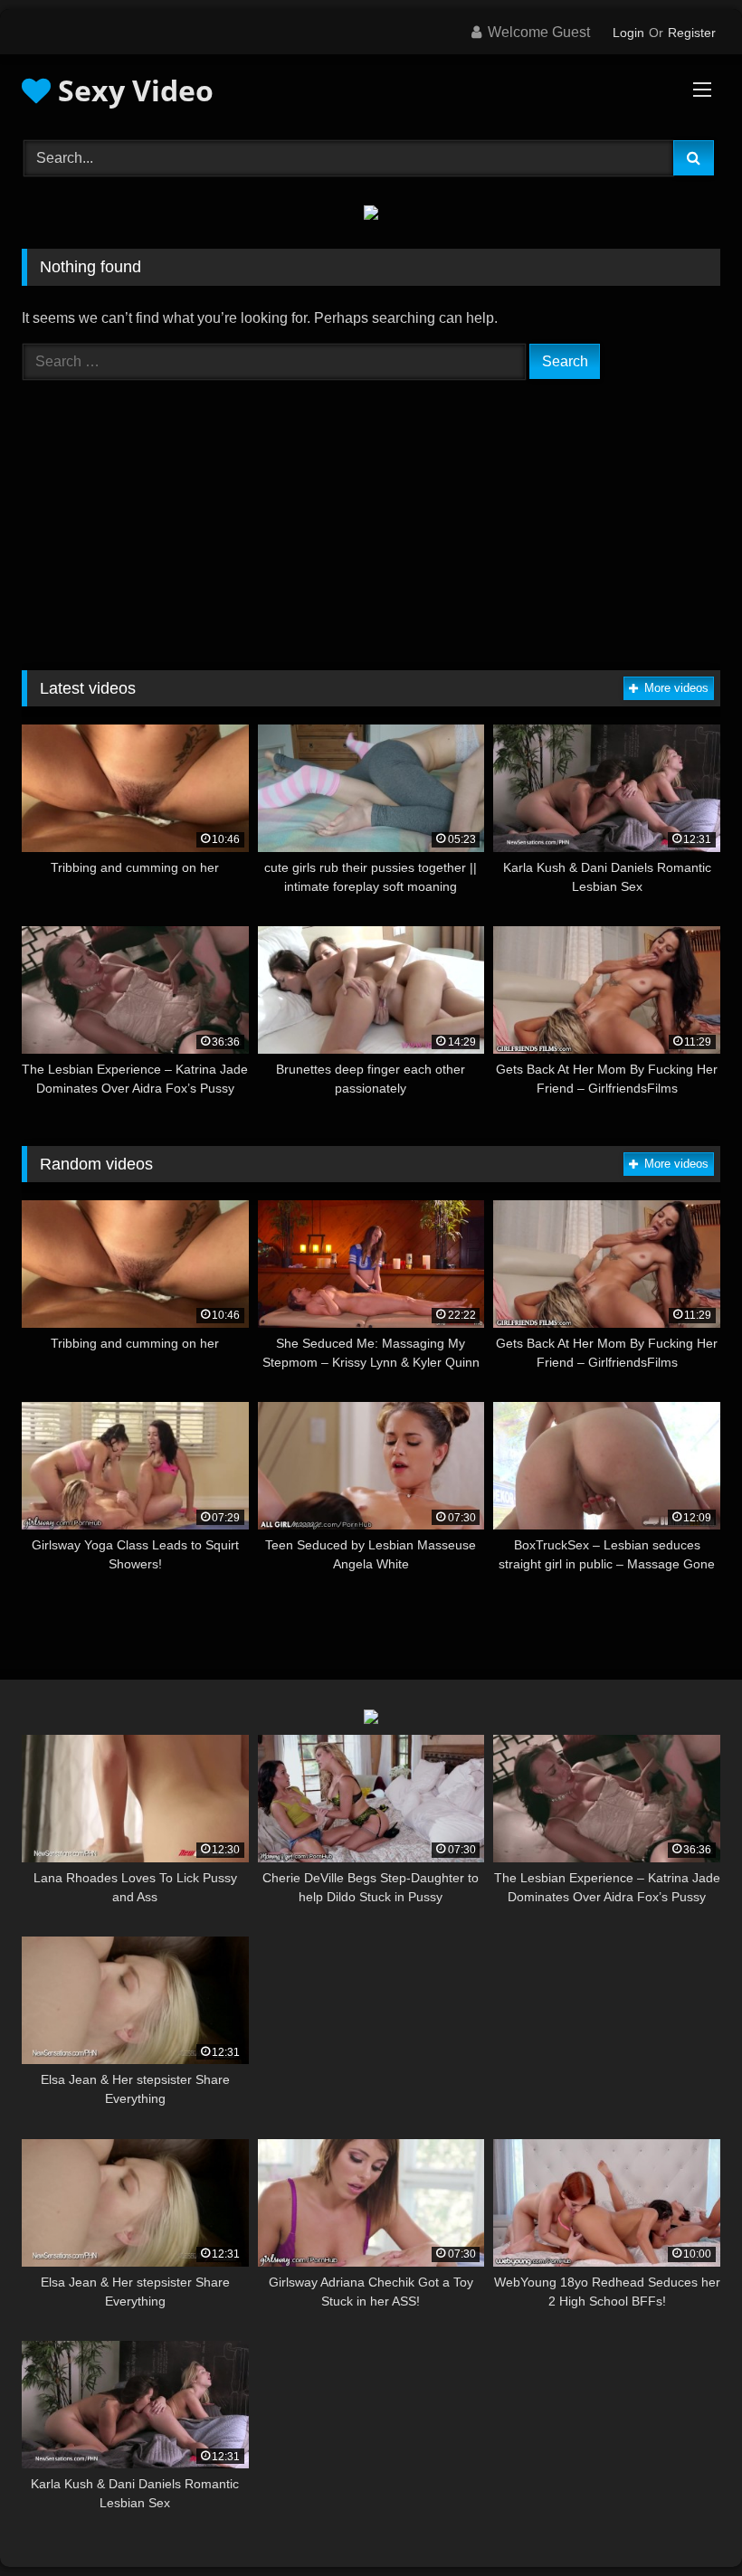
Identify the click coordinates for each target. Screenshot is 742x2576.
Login (628, 33)
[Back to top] (686, 2522)
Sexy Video (132, 90)
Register (692, 33)
